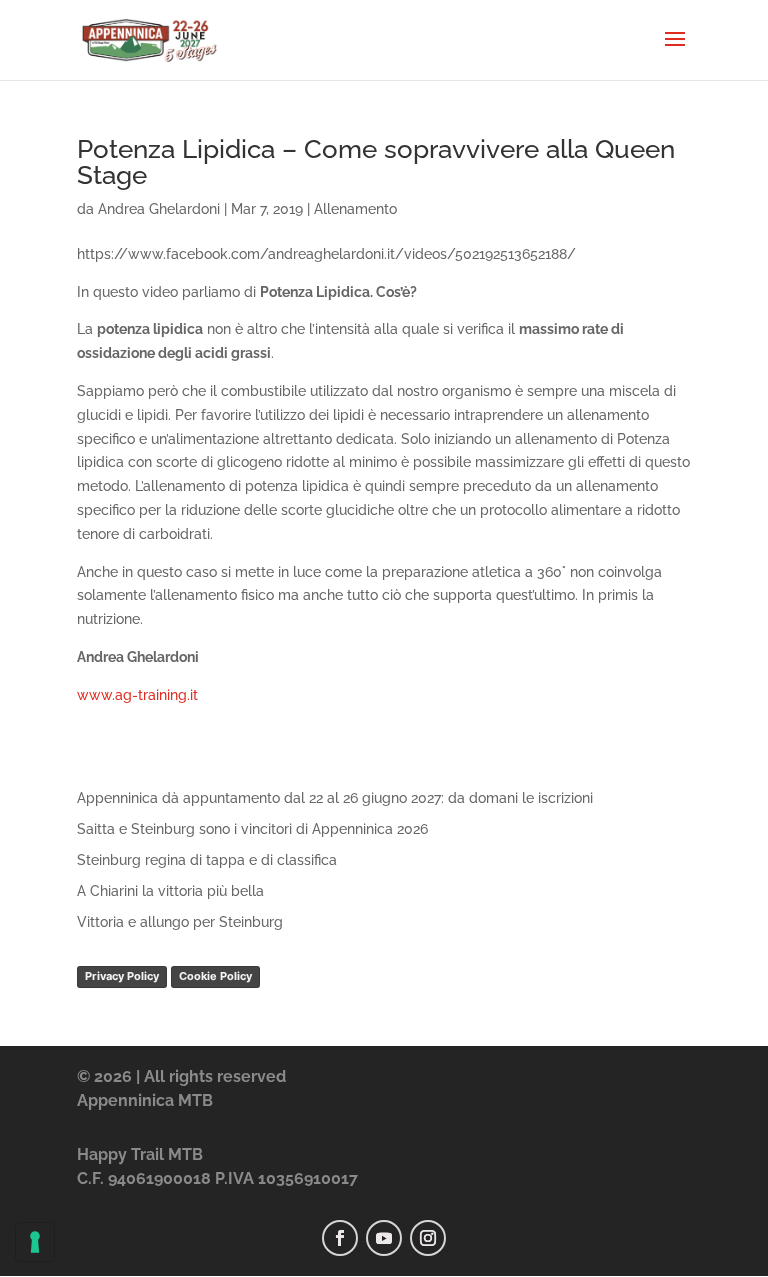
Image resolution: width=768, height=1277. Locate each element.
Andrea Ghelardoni (159, 209)
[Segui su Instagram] (428, 1238)
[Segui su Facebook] (340, 1238)
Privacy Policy (122, 976)
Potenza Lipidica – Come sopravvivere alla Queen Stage (376, 162)
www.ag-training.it (137, 695)
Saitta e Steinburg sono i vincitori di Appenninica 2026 (252, 829)
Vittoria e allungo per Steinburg (180, 922)
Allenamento (355, 209)
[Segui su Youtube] (384, 1238)
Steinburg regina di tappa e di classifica (207, 860)
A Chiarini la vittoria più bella (170, 891)
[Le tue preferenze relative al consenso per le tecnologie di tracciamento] (35, 1242)
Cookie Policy (215, 976)
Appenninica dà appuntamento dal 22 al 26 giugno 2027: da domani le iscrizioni (335, 798)
